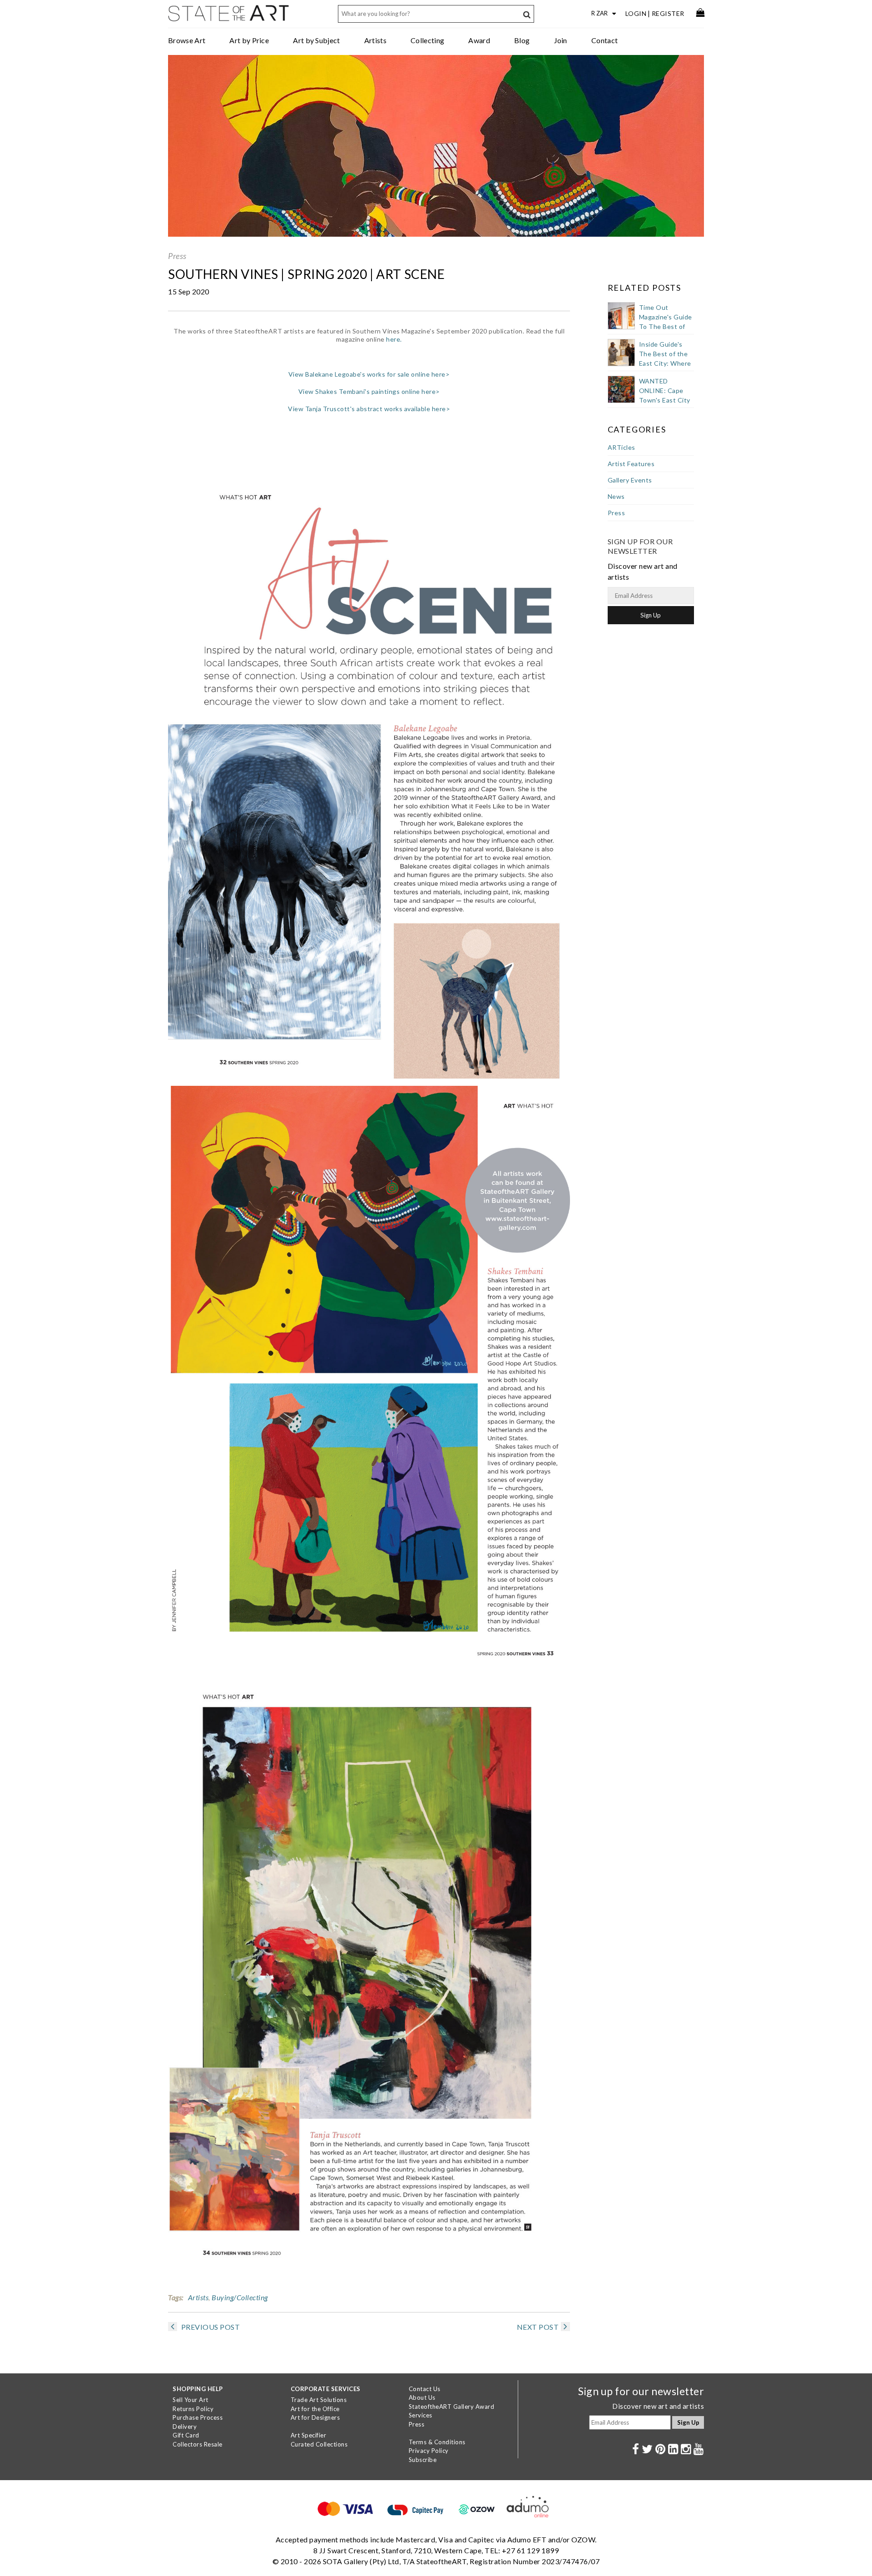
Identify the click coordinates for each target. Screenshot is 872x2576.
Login (636, 13)
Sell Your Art (191, 2400)
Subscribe (423, 2460)
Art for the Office (315, 2409)
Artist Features (631, 464)
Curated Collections (319, 2444)
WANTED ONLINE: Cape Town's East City (665, 390)
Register (668, 13)
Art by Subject (316, 40)
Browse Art (187, 40)
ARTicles (622, 447)
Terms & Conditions (437, 2442)
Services (421, 2415)
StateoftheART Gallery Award (452, 2407)
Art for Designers (315, 2417)
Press (177, 256)
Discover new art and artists (658, 2406)
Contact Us (425, 2389)
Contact (604, 40)
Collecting (427, 40)
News (616, 496)
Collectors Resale (198, 2444)
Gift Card (186, 2435)
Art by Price (249, 40)
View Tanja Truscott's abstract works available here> (369, 409)
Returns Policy (193, 2409)
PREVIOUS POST (210, 2327)
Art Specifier (309, 2435)
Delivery (185, 2427)
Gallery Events (630, 480)
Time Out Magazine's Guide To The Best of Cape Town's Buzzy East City (666, 326)
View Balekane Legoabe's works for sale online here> (369, 374)
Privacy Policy (429, 2451)
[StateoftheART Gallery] (229, 16)
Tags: (176, 2297)
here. (394, 339)
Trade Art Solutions (319, 2400)
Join (561, 40)
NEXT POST (538, 2327)
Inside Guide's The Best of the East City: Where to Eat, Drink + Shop (665, 363)
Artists (375, 40)
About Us (422, 2397)
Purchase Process (198, 2417)
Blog (522, 40)
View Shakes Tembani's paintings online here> (369, 391)
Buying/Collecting (240, 2297)
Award (479, 40)
